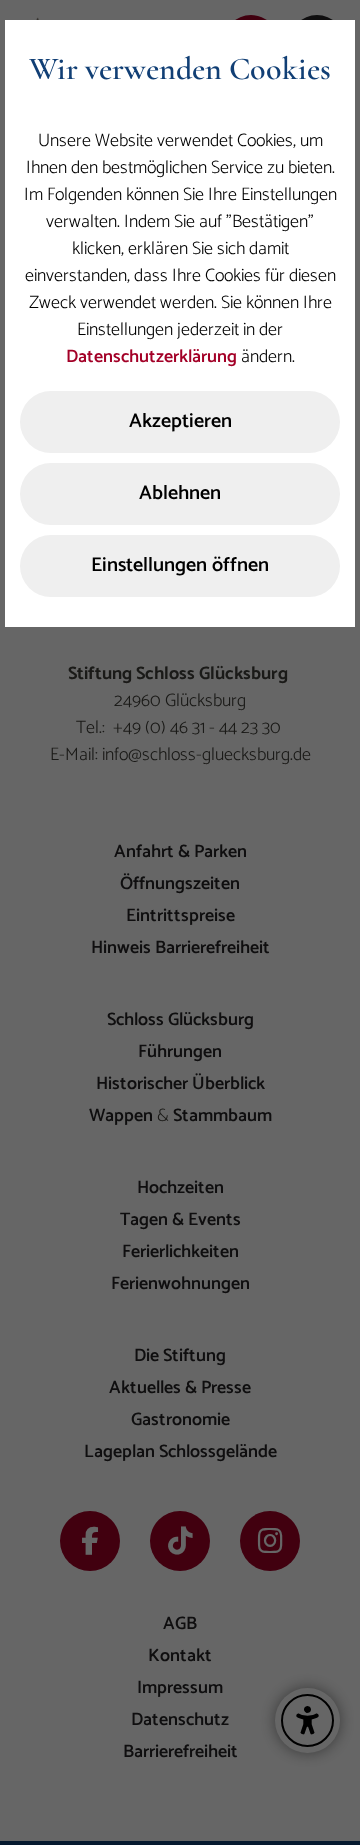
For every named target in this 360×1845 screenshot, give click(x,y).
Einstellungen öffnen (180, 565)
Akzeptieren (180, 421)
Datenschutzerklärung (151, 357)
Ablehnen (180, 493)
